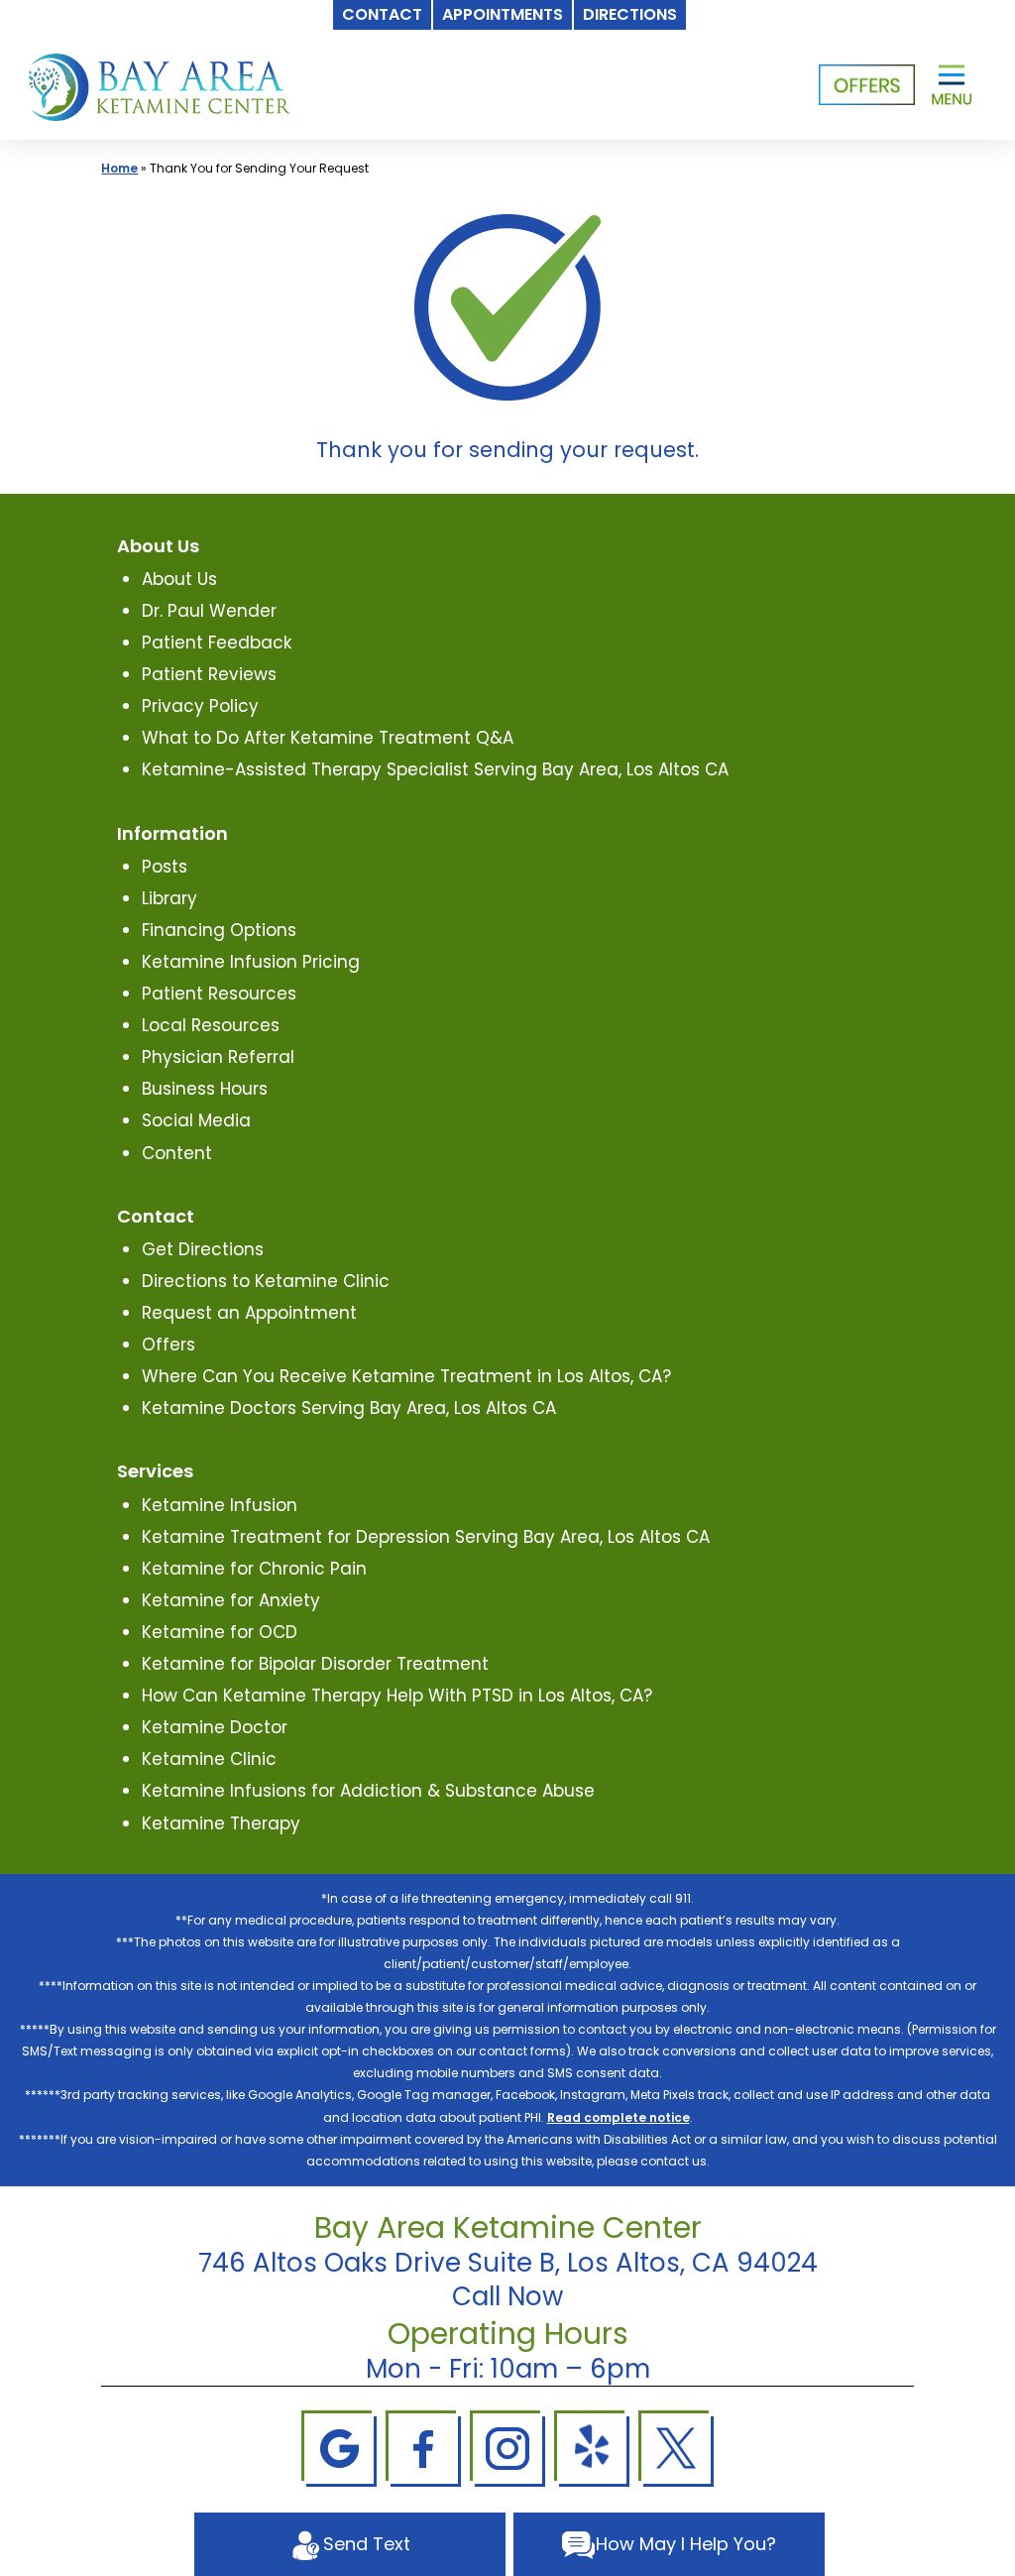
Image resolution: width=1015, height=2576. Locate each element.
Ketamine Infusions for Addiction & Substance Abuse (368, 1791)
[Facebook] (423, 2447)
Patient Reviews (209, 674)
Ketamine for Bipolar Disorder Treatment (315, 1664)
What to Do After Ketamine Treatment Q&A (328, 738)
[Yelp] (592, 2447)
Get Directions (203, 1249)
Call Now (507, 2296)
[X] (676, 2447)
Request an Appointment (249, 1313)
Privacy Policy (200, 706)
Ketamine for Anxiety (231, 1600)
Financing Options (219, 930)
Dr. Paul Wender (209, 611)
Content (177, 1153)
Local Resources (211, 1025)
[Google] (339, 2447)
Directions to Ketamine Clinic (266, 1281)
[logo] (160, 85)
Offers (169, 1345)
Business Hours (205, 1089)
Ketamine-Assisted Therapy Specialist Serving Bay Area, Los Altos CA (435, 769)
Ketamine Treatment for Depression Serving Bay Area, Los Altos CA (426, 1537)
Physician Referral (218, 1057)
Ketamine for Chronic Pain (254, 1569)
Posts (165, 867)
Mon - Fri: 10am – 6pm (508, 2369)
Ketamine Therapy (221, 1823)
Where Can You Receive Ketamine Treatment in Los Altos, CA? (406, 1376)
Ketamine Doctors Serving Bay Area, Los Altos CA (349, 1408)
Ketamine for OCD (220, 1632)
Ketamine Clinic (209, 1759)
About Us (179, 579)
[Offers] (867, 85)
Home (119, 168)
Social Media (196, 1120)
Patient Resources (219, 994)
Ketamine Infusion (220, 1505)
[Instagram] (507, 2447)
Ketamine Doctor (215, 1727)
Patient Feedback (217, 643)
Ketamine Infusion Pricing (251, 962)
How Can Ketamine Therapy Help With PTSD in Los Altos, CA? (397, 1696)
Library (169, 898)
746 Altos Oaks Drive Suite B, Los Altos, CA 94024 (508, 2263)
